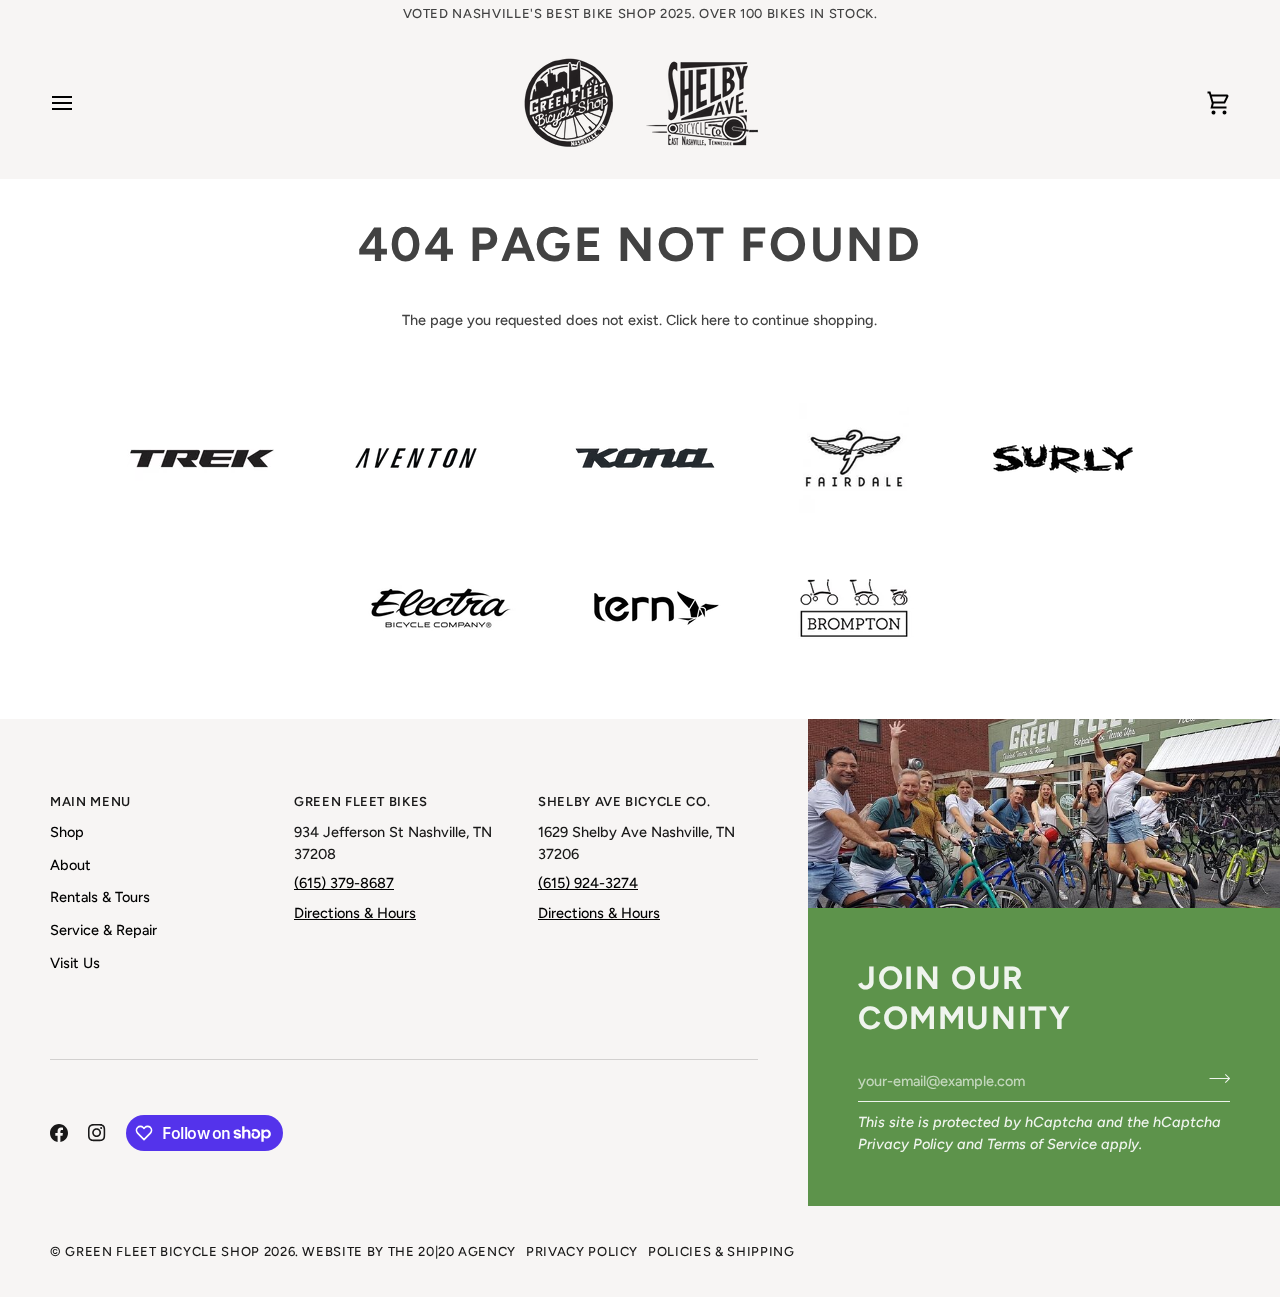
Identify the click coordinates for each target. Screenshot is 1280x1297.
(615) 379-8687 (344, 883)
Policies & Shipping (721, 1251)
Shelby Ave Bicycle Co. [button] (624, 801)
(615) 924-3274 (588, 883)
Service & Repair (103, 930)
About (70, 865)
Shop (67, 832)
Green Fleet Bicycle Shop (162, 1251)
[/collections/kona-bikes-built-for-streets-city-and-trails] (645, 458)
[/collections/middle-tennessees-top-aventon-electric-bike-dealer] (416, 458)
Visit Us (75, 963)
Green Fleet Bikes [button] (361, 801)
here (715, 320)
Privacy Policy (905, 1144)
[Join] (1213, 1078)
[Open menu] (80, 103)
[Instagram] (97, 1133)
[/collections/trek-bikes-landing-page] (202, 458)
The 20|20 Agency (452, 1251)
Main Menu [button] (90, 801)
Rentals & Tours (100, 897)
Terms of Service (1042, 1144)
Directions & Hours (355, 913)
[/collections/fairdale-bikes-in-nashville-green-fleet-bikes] (854, 458)
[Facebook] (59, 1133)
